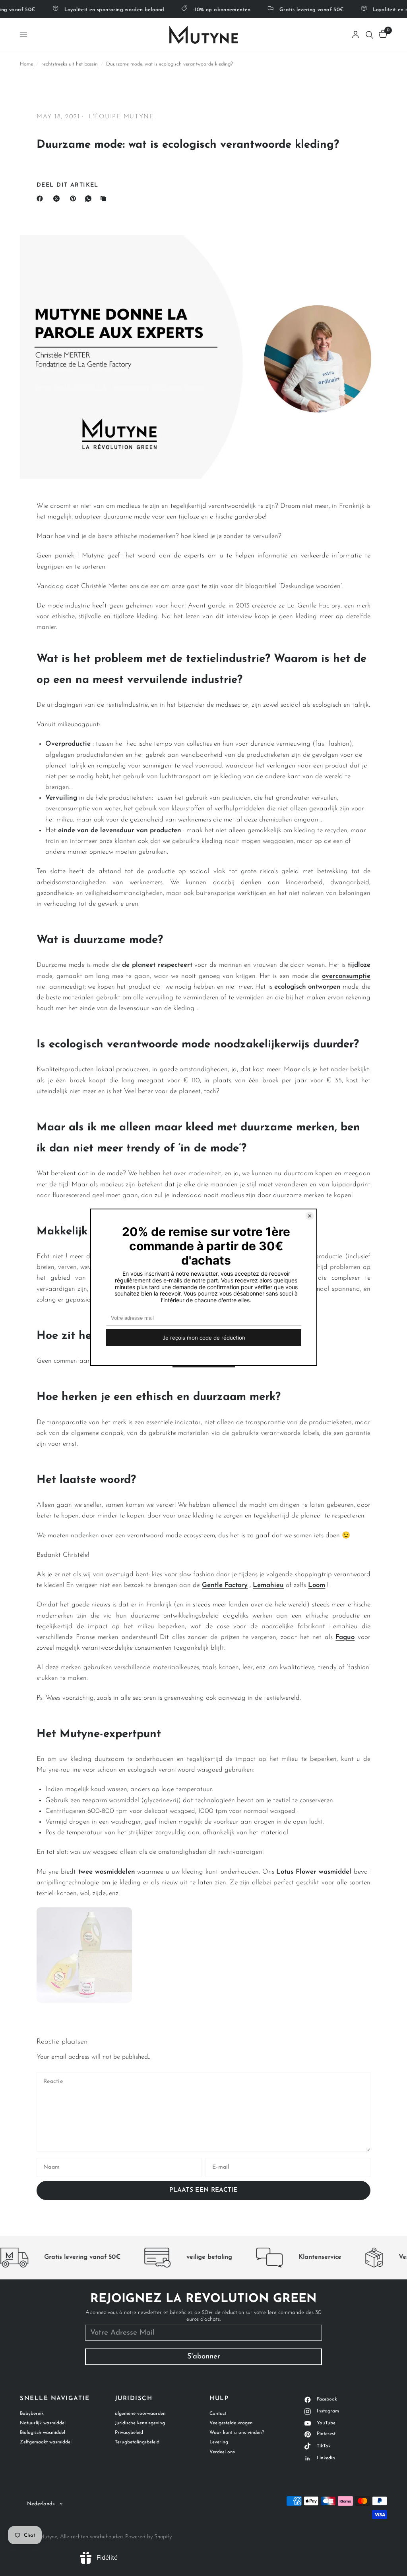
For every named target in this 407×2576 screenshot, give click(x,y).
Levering (219, 2442)
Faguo (345, 1637)
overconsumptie (346, 976)
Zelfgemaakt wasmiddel (46, 2442)
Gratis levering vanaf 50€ (296, 10)
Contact (218, 2414)
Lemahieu (268, 1585)
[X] (58, 199)
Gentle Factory (225, 1585)
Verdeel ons (222, 2452)
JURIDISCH (134, 2399)
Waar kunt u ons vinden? (237, 2433)
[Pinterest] (75, 199)
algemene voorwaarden (140, 2414)
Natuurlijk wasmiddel (43, 2423)
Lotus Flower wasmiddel (314, 1872)
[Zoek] (369, 35)
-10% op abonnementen (206, 10)
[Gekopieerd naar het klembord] (105, 199)
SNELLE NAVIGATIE (55, 2399)
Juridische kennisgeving (140, 2423)
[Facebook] (41, 199)
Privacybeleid (129, 2433)
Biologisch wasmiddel (43, 2433)
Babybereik (32, 2414)
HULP (219, 2399)
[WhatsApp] (90, 199)
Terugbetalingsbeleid (137, 2442)
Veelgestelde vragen (231, 2423)
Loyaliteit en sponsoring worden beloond (99, 10)
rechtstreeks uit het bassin (70, 64)
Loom (317, 1585)
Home (26, 64)
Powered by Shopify (148, 2537)
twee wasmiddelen (107, 1872)
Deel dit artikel (68, 185)
